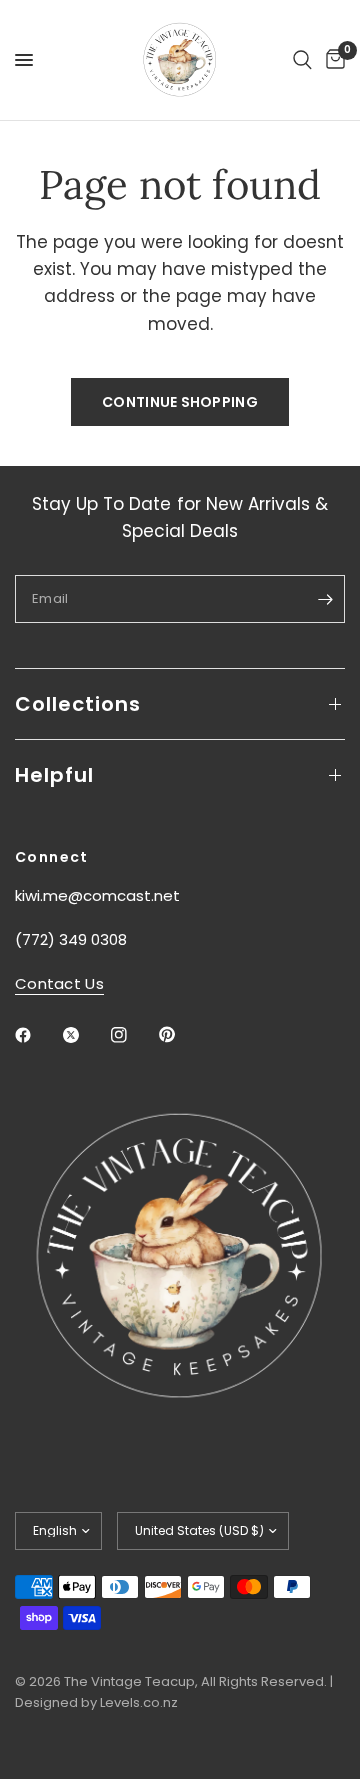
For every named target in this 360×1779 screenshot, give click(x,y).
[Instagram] (133, 1035)
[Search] (302, 60)
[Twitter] (85, 1035)
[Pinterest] (181, 1034)
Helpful (54, 775)
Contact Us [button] (59, 983)
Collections (78, 704)
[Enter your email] (325, 599)
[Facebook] (37, 1035)
